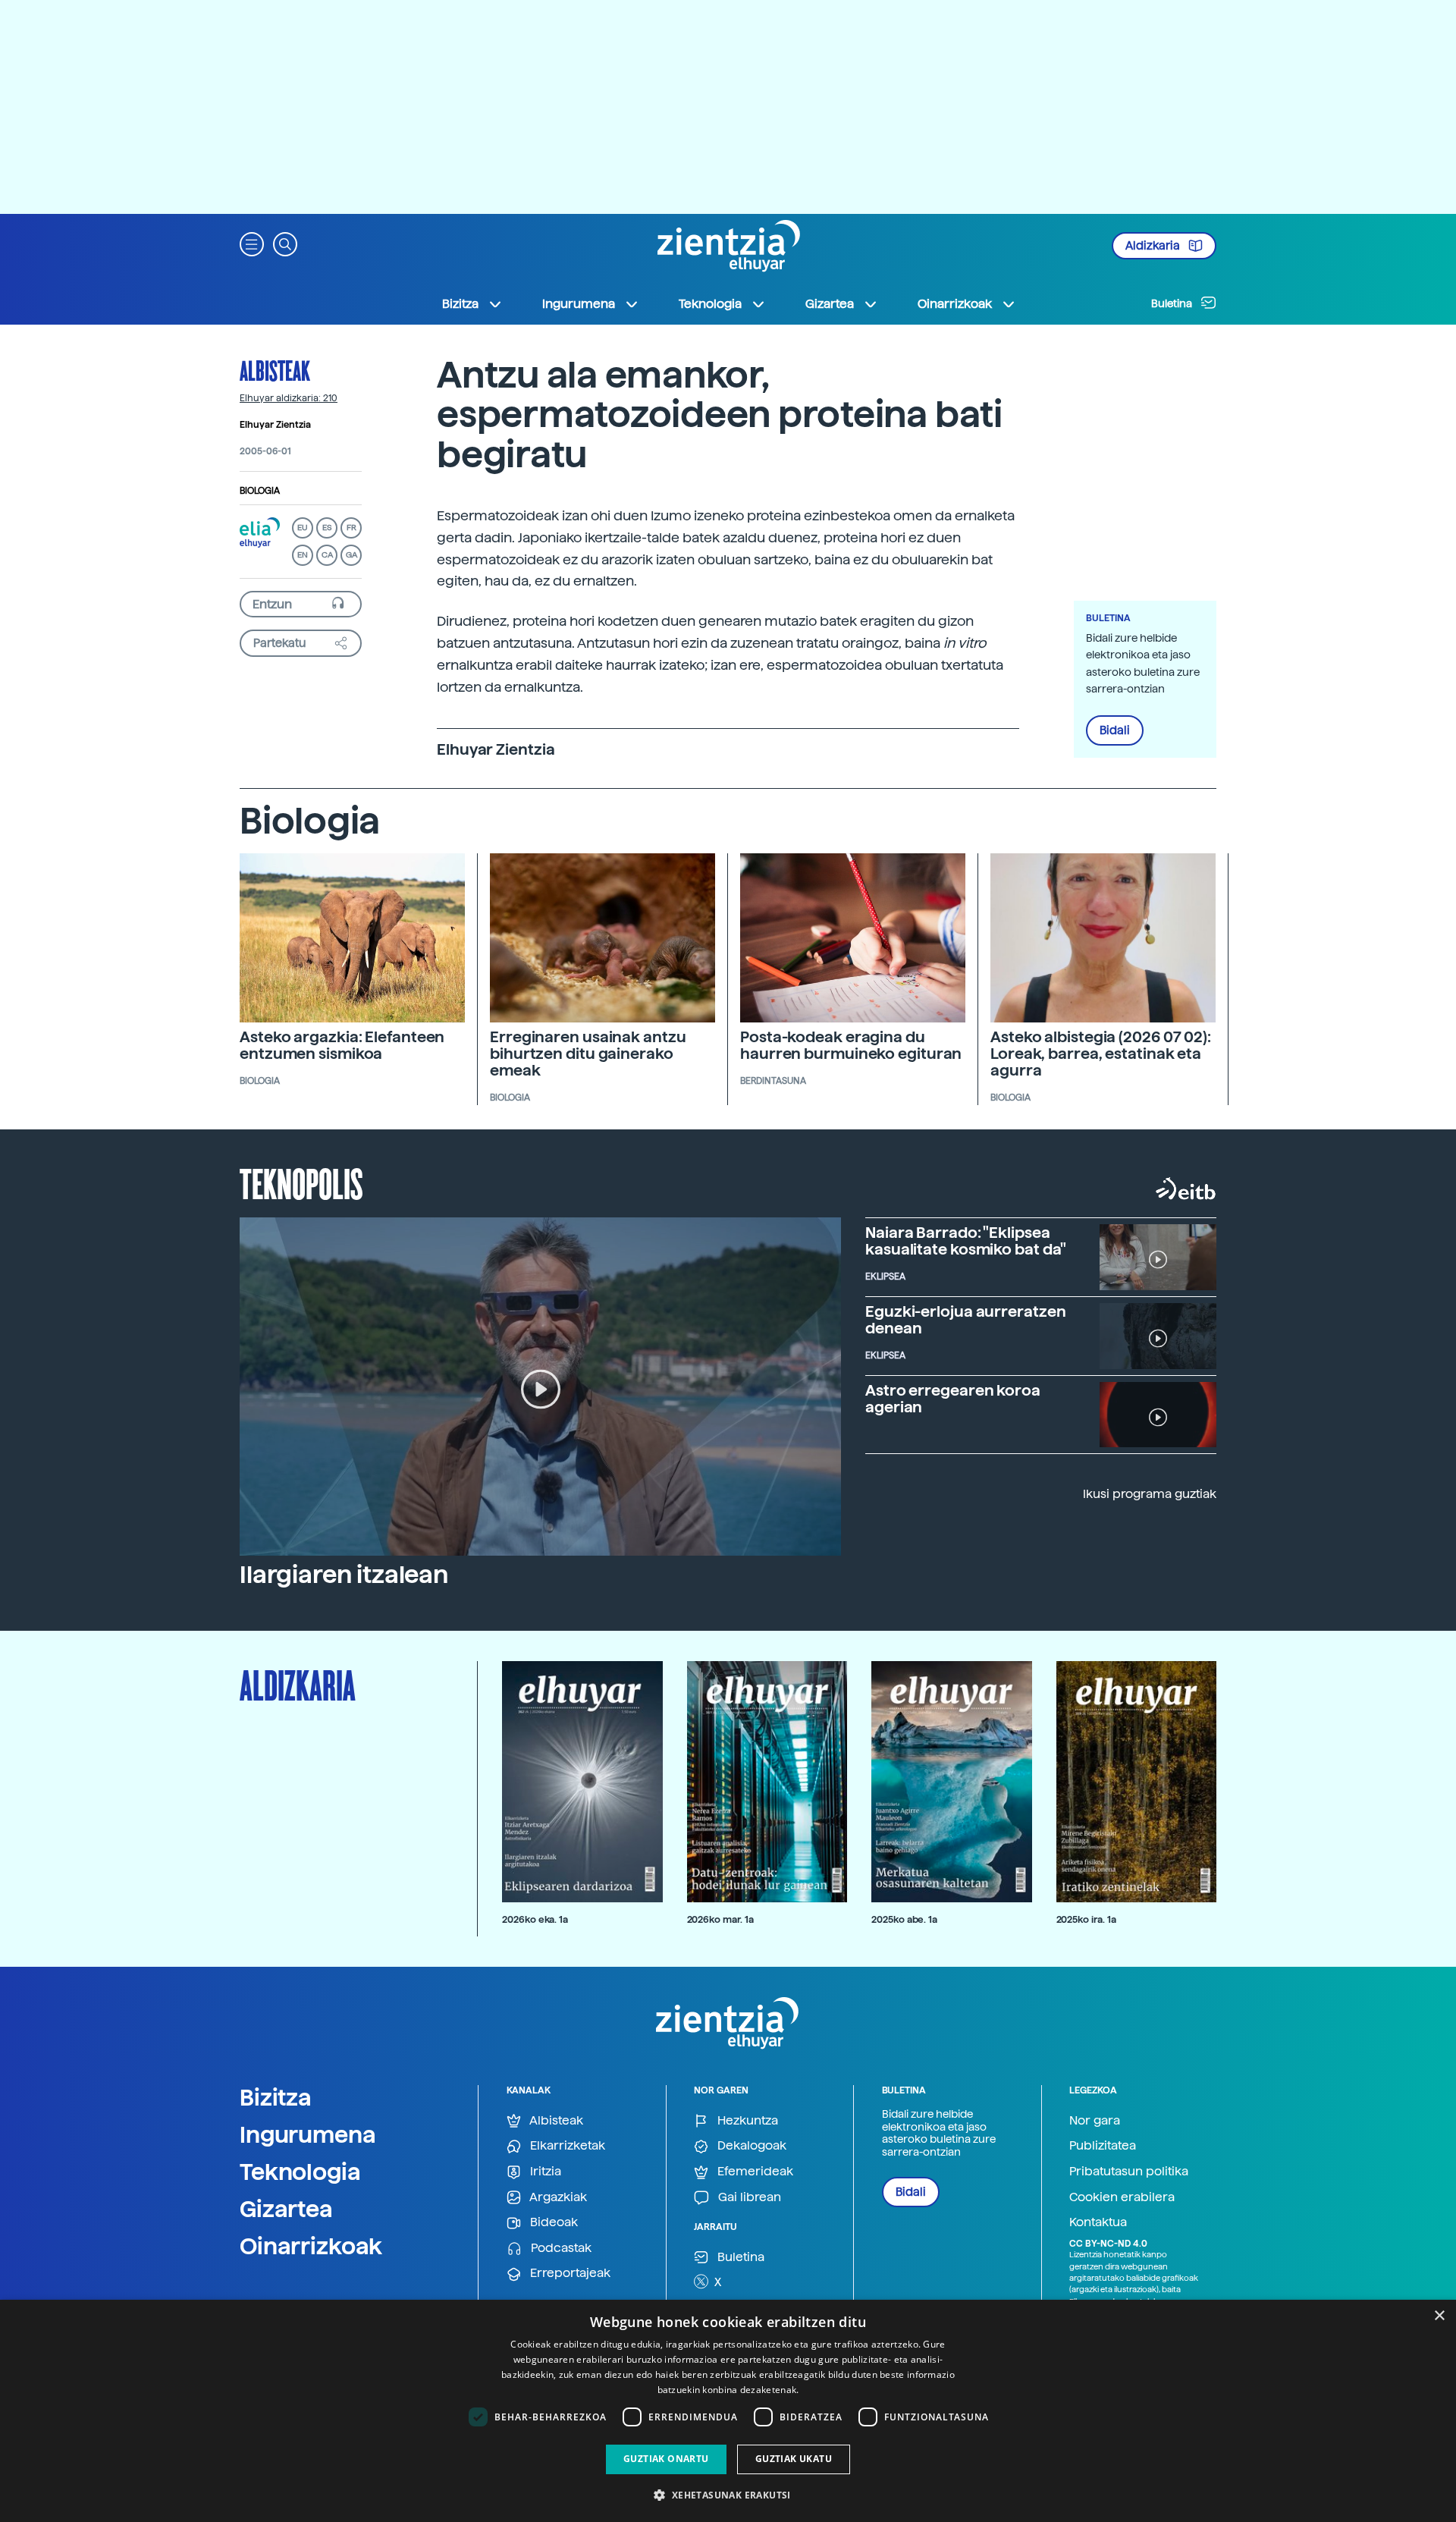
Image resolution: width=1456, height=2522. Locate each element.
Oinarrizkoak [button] (955, 304)
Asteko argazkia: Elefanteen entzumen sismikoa (342, 1045)
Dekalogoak (750, 2145)
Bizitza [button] (460, 304)
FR (351, 528)
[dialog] (728, 2411)
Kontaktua (1098, 2222)
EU (303, 528)
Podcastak (560, 2248)
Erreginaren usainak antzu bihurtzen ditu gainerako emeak (588, 1054)
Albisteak (275, 370)
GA (351, 555)
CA (327, 555)
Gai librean (748, 2197)
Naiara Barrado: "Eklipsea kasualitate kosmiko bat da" (966, 1241)
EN (303, 555)
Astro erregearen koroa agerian (953, 1399)
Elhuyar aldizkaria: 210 (289, 398)
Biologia (260, 491)
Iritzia (544, 2171)
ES (327, 528)
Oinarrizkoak (311, 2246)
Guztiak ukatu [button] (794, 2459)
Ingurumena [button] (579, 304)
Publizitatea (1103, 2145)
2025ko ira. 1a (1086, 1919)
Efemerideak (754, 2171)
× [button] (1439, 2316)
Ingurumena (308, 2134)
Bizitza (276, 2097)
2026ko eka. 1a (535, 1919)
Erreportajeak (569, 2273)
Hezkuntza (746, 2120)
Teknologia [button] (710, 304)
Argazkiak (557, 2197)
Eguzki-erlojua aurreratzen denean (965, 1320)
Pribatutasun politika (1129, 2171)
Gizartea (286, 2209)
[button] (252, 243)
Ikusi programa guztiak (1150, 1494)
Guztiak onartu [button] (666, 2459)
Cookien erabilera (1122, 2197)
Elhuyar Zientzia (275, 425)
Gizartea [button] (830, 304)
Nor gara (1095, 2120)
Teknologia (300, 2172)
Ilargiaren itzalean (344, 1575)
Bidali (1115, 730)
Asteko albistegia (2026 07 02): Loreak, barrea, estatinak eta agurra (1101, 1054)
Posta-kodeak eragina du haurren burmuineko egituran (851, 1045)
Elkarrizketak (566, 2145)
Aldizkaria (1154, 246)
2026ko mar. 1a (720, 1919)
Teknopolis (301, 1182)
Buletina (1173, 303)
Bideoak (552, 2222)
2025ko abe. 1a (904, 1919)
